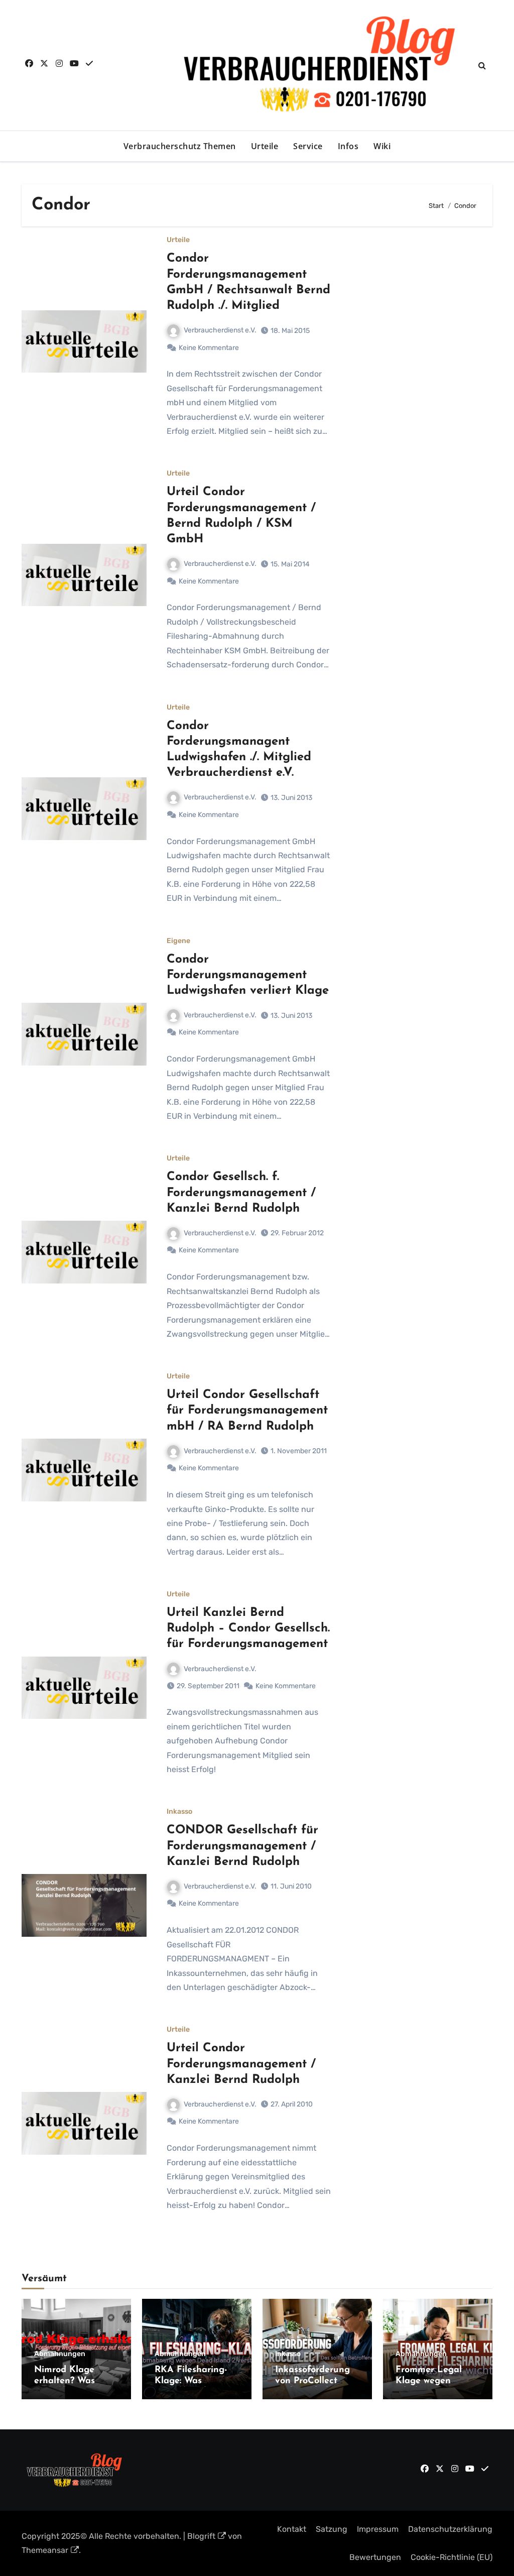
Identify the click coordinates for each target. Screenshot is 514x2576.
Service (308, 146)
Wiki (382, 146)
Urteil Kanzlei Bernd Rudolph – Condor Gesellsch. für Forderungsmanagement (248, 1628)
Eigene (178, 941)
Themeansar (45, 2550)
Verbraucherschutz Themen (180, 146)
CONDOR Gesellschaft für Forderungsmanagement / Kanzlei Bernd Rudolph (242, 1846)
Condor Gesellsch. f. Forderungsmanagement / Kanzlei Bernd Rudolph (241, 1193)
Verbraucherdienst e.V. (220, 330)
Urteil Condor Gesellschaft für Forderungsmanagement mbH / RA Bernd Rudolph (247, 1411)
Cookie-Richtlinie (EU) (452, 2557)
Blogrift (201, 2536)
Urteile (265, 146)
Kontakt (292, 2529)
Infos (348, 146)
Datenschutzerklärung (450, 2529)
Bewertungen (375, 2557)
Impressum (378, 2529)
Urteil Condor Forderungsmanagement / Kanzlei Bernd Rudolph (241, 2064)
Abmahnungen (60, 2354)
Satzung (332, 2529)
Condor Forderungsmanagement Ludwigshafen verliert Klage (248, 975)
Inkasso (179, 1812)
